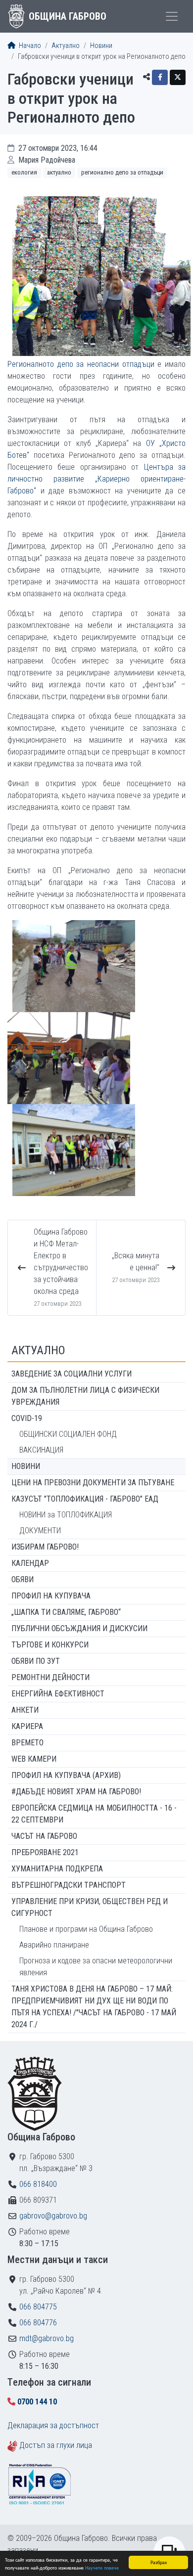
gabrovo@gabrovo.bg (53, 2216)
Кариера (27, 1726)
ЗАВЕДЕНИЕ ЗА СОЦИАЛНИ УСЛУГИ (72, 1374)
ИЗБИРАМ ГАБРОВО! (45, 1547)
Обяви (23, 1579)
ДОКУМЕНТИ (40, 1531)
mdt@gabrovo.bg (47, 2338)
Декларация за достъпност (53, 2425)
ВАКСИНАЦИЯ (41, 1450)
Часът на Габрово (44, 1836)
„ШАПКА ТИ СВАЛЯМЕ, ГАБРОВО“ (66, 1612)
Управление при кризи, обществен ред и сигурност (90, 1907)
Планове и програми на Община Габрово (86, 1929)
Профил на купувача (51, 1596)
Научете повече (102, 2567)
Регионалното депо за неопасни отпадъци (81, 364)
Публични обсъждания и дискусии (79, 1628)
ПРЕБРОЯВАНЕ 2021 (45, 1852)
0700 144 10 (37, 2402)
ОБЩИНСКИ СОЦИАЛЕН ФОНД (68, 1434)
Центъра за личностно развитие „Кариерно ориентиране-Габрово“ (96, 479)
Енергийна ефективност (58, 1694)
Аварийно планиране (54, 1945)
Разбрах (159, 2562)
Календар (30, 1563)
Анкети (25, 1710)
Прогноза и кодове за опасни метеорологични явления (96, 1967)
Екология (24, 172)
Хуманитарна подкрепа (57, 1869)
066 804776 (38, 2323)
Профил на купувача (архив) (66, 1775)
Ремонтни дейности (50, 1677)
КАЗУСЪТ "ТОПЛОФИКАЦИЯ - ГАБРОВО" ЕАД (85, 1499)
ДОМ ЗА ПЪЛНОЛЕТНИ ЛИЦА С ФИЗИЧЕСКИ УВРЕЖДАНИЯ (85, 1396)
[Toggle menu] (172, 16)
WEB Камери (34, 1759)
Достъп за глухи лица (56, 2445)
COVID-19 (27, 1418)
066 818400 (38, 2184)
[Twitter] (178, 77)
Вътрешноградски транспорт (69, 1885)
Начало (29, 46)
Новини (101, 46)
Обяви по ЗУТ (36, 1661)
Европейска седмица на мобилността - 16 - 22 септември (94, 1814)
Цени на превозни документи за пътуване (93, 1483)
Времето (27, 1743)
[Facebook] (160, 77)
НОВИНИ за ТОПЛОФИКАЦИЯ (66, 1515)
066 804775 (38, 2307)
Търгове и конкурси (50, 1645)
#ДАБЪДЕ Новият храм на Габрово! (76, 1792)
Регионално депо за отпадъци (122, 172)
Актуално (66, 46)
